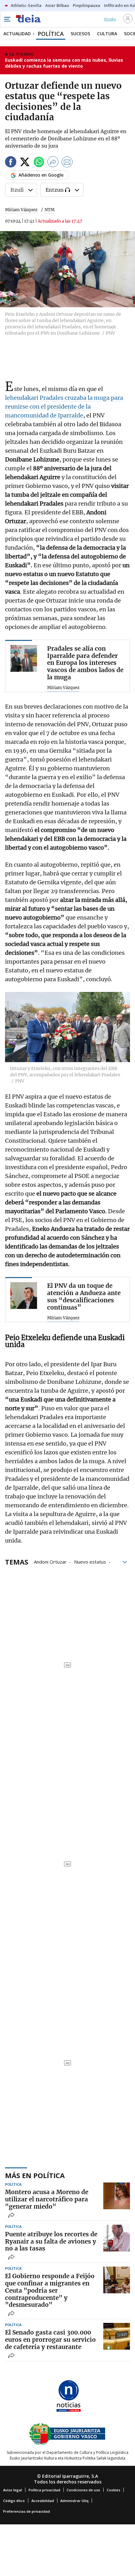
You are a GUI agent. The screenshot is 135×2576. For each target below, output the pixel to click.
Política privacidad (44, 2490)
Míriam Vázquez (21, 210)
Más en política (35, 2175)
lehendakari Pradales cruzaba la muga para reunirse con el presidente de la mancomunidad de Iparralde (64, 407)
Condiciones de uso (83, 2490)
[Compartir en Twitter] (25, 163)
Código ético (14, 2501)
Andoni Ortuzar (50, 1561)
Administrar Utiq (74, 2501)
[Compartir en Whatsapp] (39, 163)
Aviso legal (13, 2490)
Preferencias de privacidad (27, 2511)
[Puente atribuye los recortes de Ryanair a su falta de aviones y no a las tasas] (117, 2238)
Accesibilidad (43, 2501)
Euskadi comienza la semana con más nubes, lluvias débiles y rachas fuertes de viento (64, 63)
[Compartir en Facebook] (11, 163)
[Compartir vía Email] (67, 163)
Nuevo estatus (90, 1561)
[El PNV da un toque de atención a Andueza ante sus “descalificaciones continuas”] (24, 1296)
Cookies (113, 2490)
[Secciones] (7, 19)
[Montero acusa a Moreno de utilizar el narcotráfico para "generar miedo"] (117, 2196)
